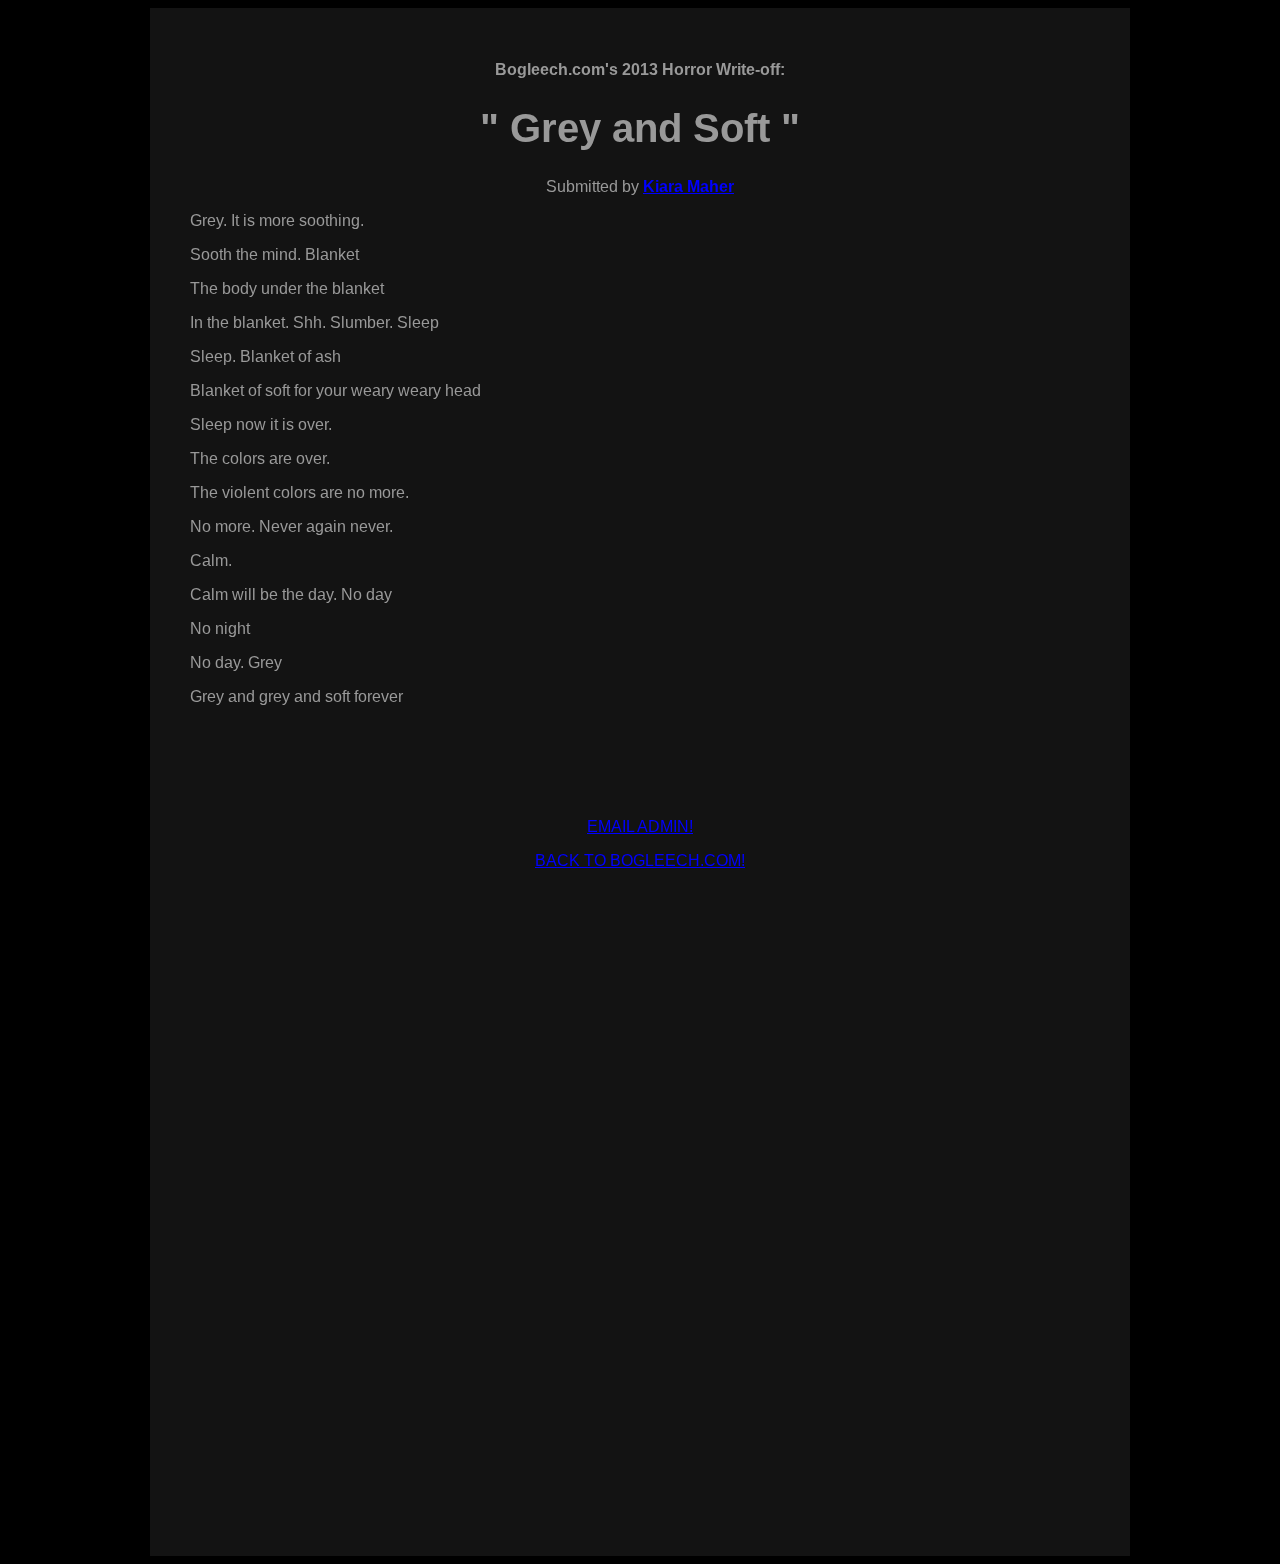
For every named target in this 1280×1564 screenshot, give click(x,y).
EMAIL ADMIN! (640, 826)
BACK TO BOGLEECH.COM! (640, 860)
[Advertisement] (640, 931)
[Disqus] (640, 1246)
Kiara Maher (688, 186)
